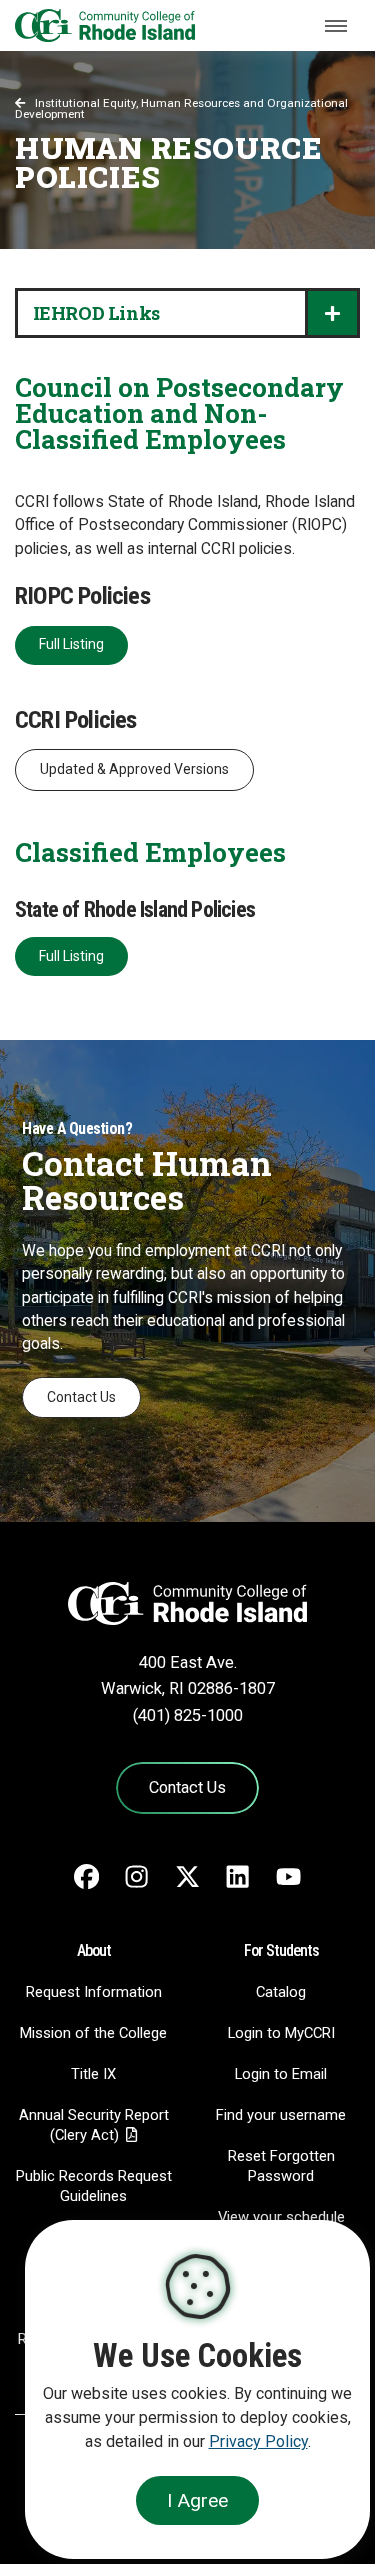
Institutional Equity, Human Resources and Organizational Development (181, 109)
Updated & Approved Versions (134, 769)
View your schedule (281, 2217)
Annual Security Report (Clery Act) (94, 2125)
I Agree (197, 2500)
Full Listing (71, 644)
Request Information (94, 1992)
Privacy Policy (258, 2441)
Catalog (281, 1992)
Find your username (281, 2115)
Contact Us (81, 1397)
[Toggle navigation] (336, 26)
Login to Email (281, 2074)
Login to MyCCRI (281, 2033)
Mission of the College (93, 2033)
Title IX (93, 2074)
